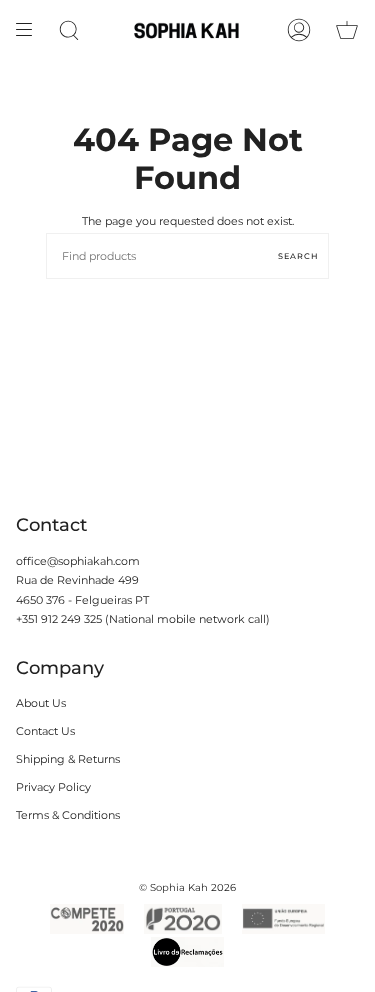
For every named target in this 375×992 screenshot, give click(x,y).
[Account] (299, 30)
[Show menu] (31, 30)
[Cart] (347, 30)
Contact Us (45, 731)
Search (298, 256)
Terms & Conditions (68, 815)
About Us (41, 703)
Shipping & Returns (68, 759)
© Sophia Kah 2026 (187, 887)
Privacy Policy (53, 787)
